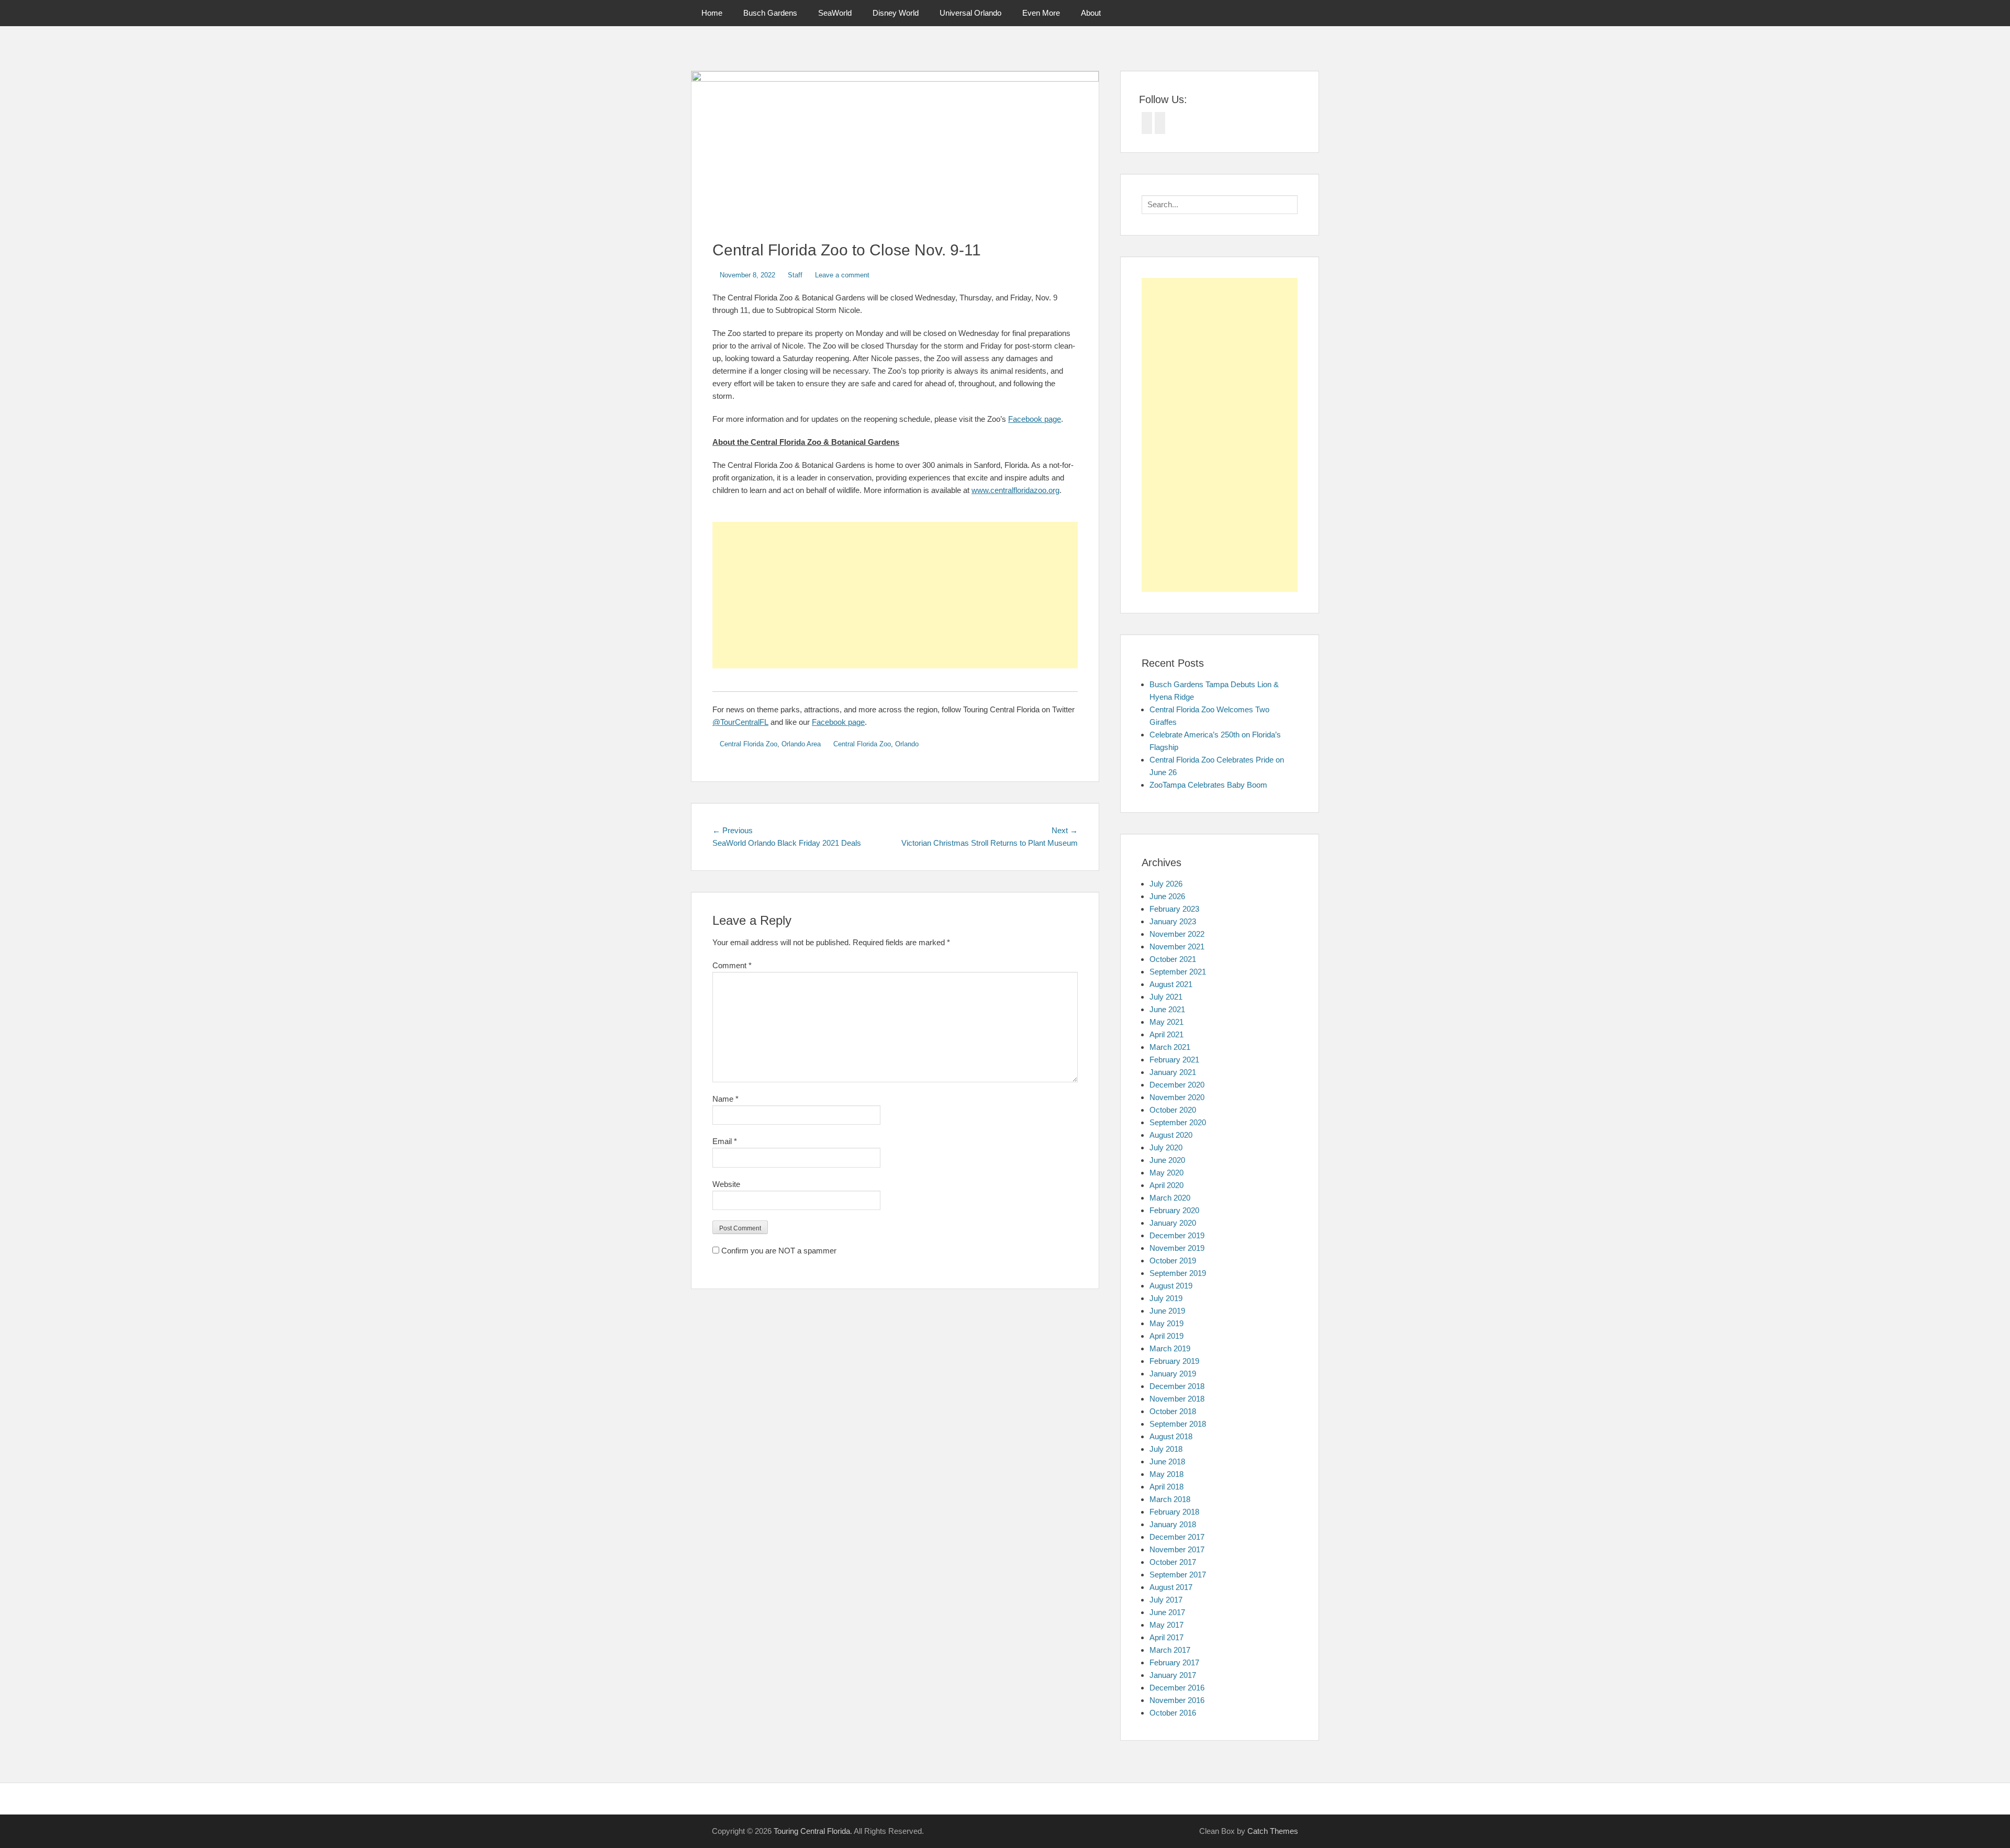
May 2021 (1166, 1022)
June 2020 (1167, 1160)
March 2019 (1170, 1348)
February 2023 (1174, 909)
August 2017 (1171, 1587)
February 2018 (1174, 1512)
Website (726, 1184)
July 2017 (1166, 1600)
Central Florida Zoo (749, 744)
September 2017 (1178, 1575)
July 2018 (1166, 1449)
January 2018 (1173, 1524)
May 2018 (1166, 1474)
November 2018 (1177, 1399)
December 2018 (1177, 1386)
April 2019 (1166, 1336)
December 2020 (1177, 1085)
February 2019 (1174, 1361)
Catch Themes (1273, 1831)
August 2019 (1171, 1286)
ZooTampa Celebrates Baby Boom (1208, 785)
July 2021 (1166, 997)
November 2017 (1177, 1549)
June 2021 (1167, 1009)
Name (725, 1099)
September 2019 (1178, 1273)
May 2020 (1166, 1173)
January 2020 (1173, 1223)
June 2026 (1167, 896)
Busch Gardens (770, 13)
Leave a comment (842, 275)
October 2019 (1173, 1261)
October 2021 (1173, 959)
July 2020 (1166, 1147)
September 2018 (1178, 1424)
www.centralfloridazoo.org (1015, 490)
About (1091, 13)
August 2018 (1171, 1436)
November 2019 (1177, 1248)
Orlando (907, 744)
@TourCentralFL (740, 722)
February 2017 (1174, 1662)
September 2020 (1178, 1122)
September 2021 (1178, 972)
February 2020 (1174, 1210)
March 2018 (1170, 1499)
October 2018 (1173, 1411)
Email (725, 1141)
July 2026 (1166, 884)
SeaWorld (835, 13)
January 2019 (1173, 1374)
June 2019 (1167, 1311)
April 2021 (1166, 1034)
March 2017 (1170, 1650)
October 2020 (1173, 1110)
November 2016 (1177, 1700)
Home (712, 13)
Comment (732, 965)
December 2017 (1177, 1537)
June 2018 (1167, 1461)
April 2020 (1166, 1185)
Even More (1041, 13)
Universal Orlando (970, 13)
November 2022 (1177, 934)
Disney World (896, 13)
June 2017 (1167, 1612)
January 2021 (1173, 1072)
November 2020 (1177, 1097)
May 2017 (1166, 1625)
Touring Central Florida (812, 1831)
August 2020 (1171, 1135)
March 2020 (1170, 1198)
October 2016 (1173, 1713)
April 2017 (1166, 1637)
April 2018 (1166, 1487)
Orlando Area (801, 744)
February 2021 (1174, 1060)
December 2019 (1177, 1235)
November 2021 (1177, 947)
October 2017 (1173, 1562)
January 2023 (1173, 921)
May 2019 (1166, 1323)
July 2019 (1166, 1298)
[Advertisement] (895, 595)
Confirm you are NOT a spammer (778, 1251)
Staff (795, 275)
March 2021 (1170, 1047)
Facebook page (1035, 419)
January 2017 (1173, 1675)
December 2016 (1177, 1688)
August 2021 (1171, 984)
